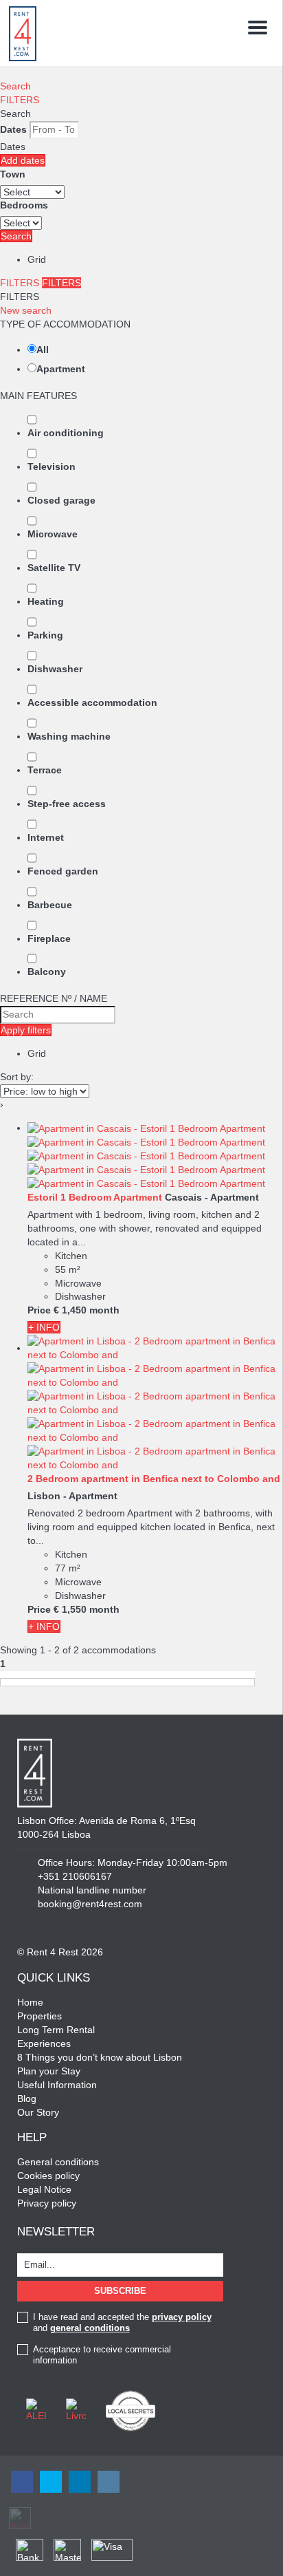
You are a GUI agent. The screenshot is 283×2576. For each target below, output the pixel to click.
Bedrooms (24, 205)
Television (52, 466)
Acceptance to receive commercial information (102, 2355)
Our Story (38, 2112)
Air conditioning (66, 433)
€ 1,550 (70, 1609)
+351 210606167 (75, 1876)
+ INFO (44, 1327)
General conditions (58, 2162)
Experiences (44, 2043)
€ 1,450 (70, 1310)
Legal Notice (44, 2189)
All (43, 350)
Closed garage (61, 500)
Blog (27, 2099)
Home (30, 2002)
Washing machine (69, 736)
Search (15, 86)
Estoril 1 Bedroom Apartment (95, 1197)
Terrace (45, 770)
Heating (46, 601)
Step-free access (67, 804)
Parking (45, 635)
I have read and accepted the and (122, 2322)
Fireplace (49, 938)
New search (26, 310)
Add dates (23, 160)
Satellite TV (54, 568)
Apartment (61, 369)
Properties (39, 2016)
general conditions (90, 2328)
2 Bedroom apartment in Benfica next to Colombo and (154, 1479)
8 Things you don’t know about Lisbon (100, 2057)
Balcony (47, 972)
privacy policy (182, 2317)
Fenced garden (63, 871)
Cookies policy (48, 2176)
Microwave (53, 534)
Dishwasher (55, 669)
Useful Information (57, 2085)
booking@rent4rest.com (90, 1904)
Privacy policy (47, 2203)
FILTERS (20, 100)
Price (39, 1310)
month (104, 1310)
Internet (46, 837)
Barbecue (50, 905)
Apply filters (26, 1030)
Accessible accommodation (92, 702)
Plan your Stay (49, 2071)
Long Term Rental (56, 2030)
